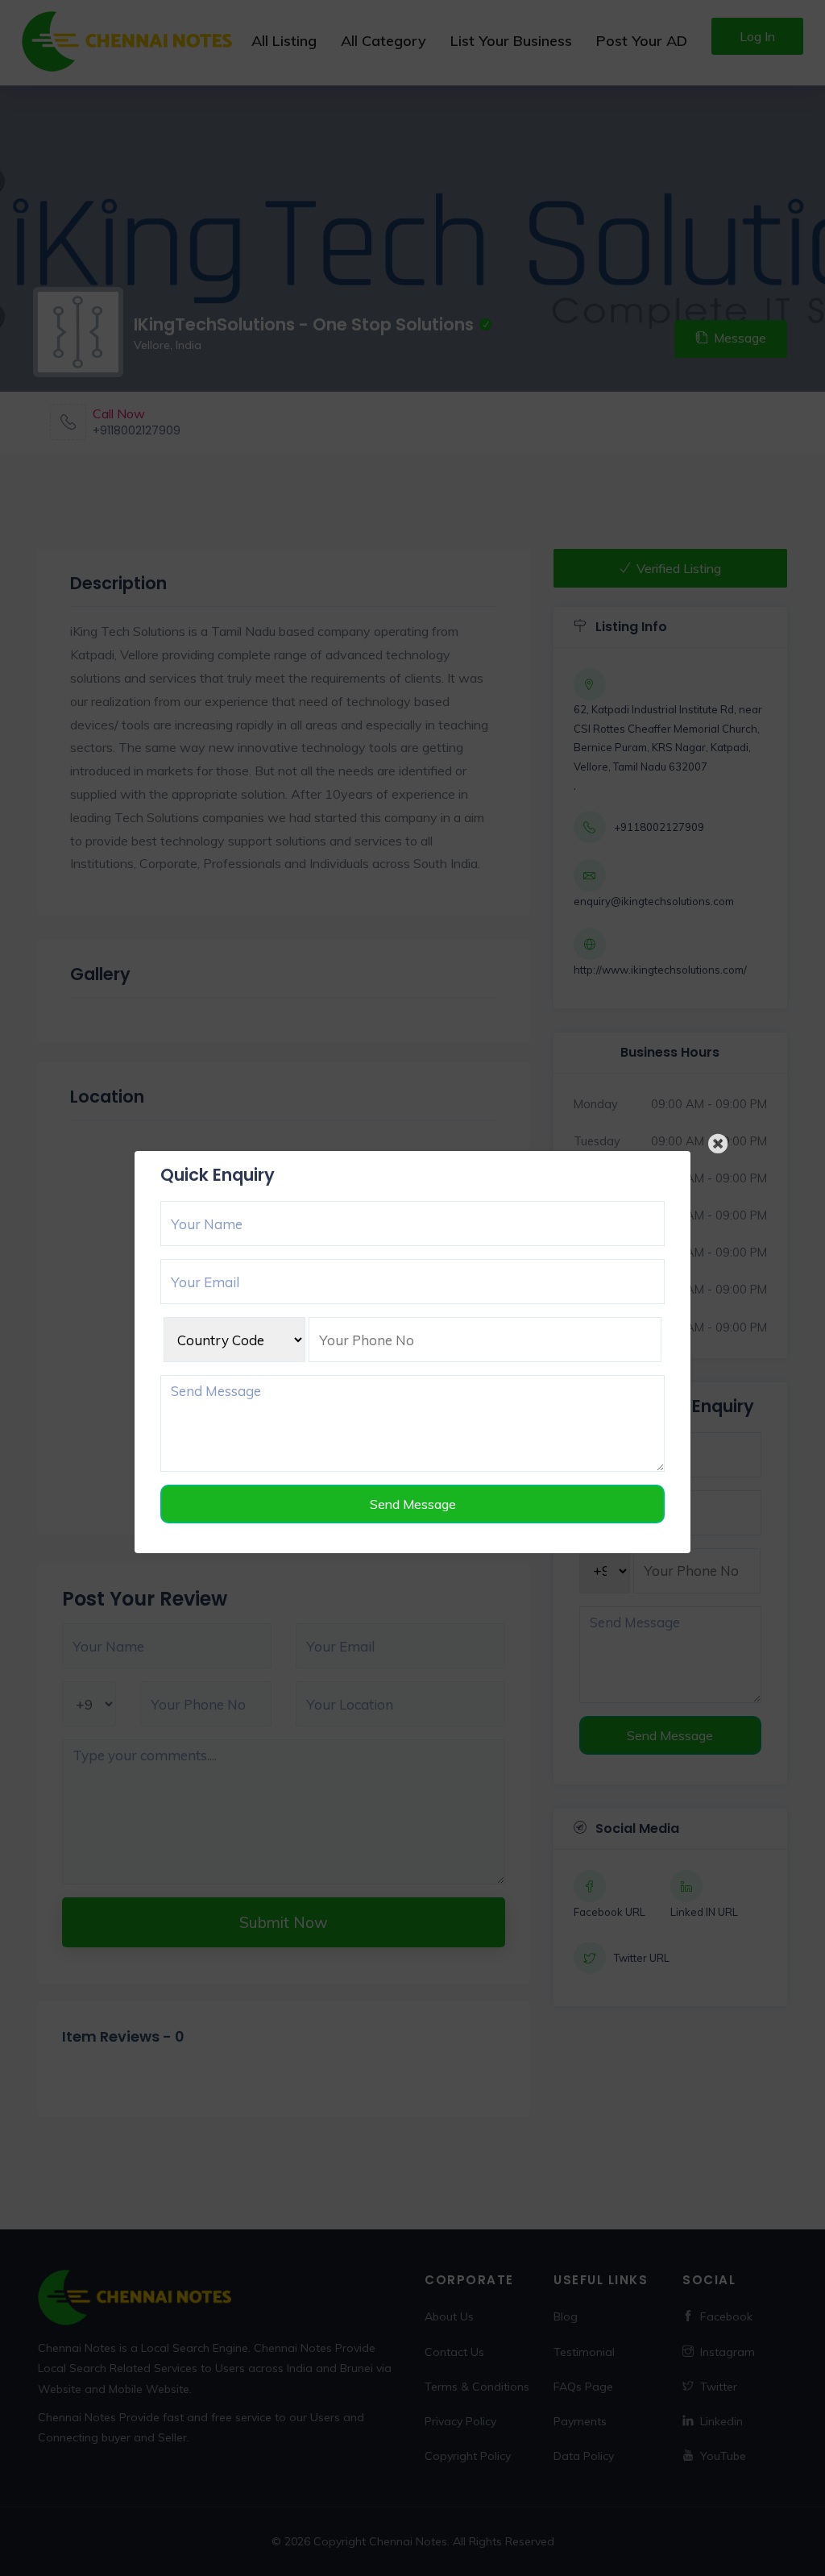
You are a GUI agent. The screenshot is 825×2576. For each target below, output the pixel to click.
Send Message (413, 1504)
